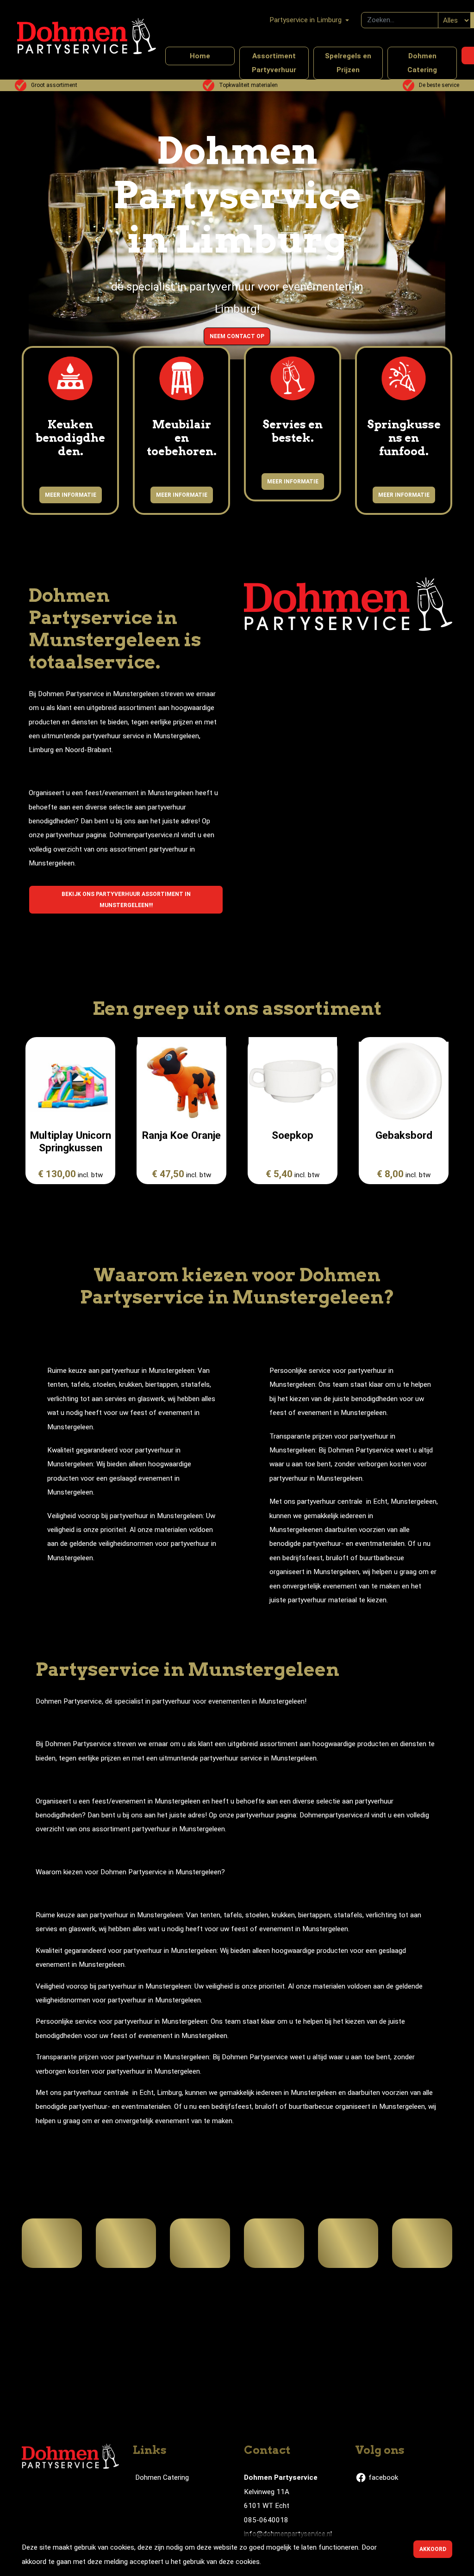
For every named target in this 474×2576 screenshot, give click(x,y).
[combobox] (400, 20)
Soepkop (293, 1135)
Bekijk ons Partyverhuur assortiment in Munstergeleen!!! (126, 900)
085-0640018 (266, 2520)
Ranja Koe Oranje (181, 1135)
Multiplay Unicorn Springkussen (71, 1141)
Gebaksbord (404, 1135)
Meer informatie (71, 495)
